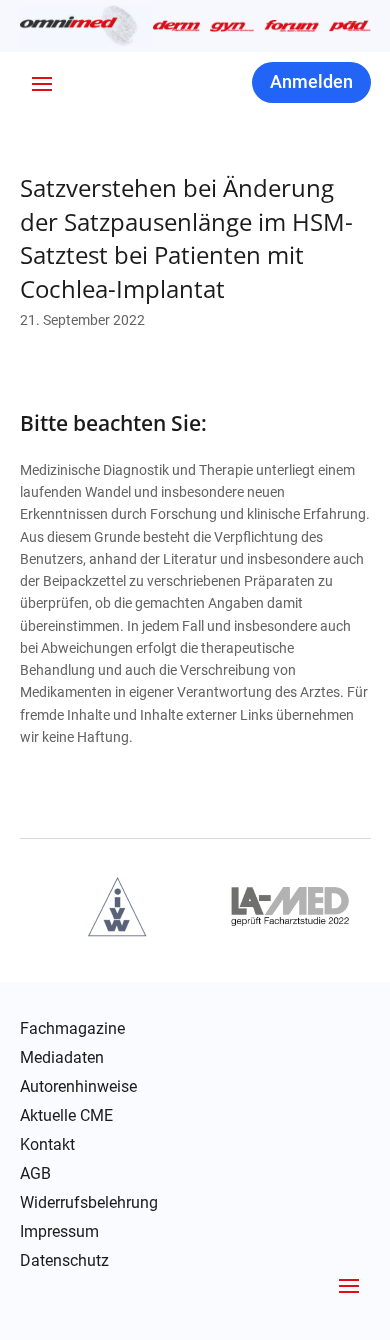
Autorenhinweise (78, 1087)
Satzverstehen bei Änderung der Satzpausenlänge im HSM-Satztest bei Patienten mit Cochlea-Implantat (186, 238)
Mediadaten (62, 1058)
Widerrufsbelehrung (89, 1203)
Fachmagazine (72, 1029)
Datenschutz (64, 1261)
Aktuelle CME (66, 1116)
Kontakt (47, 1145)
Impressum (59, 1232)
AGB (35, 1174)
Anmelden (311, 81)
